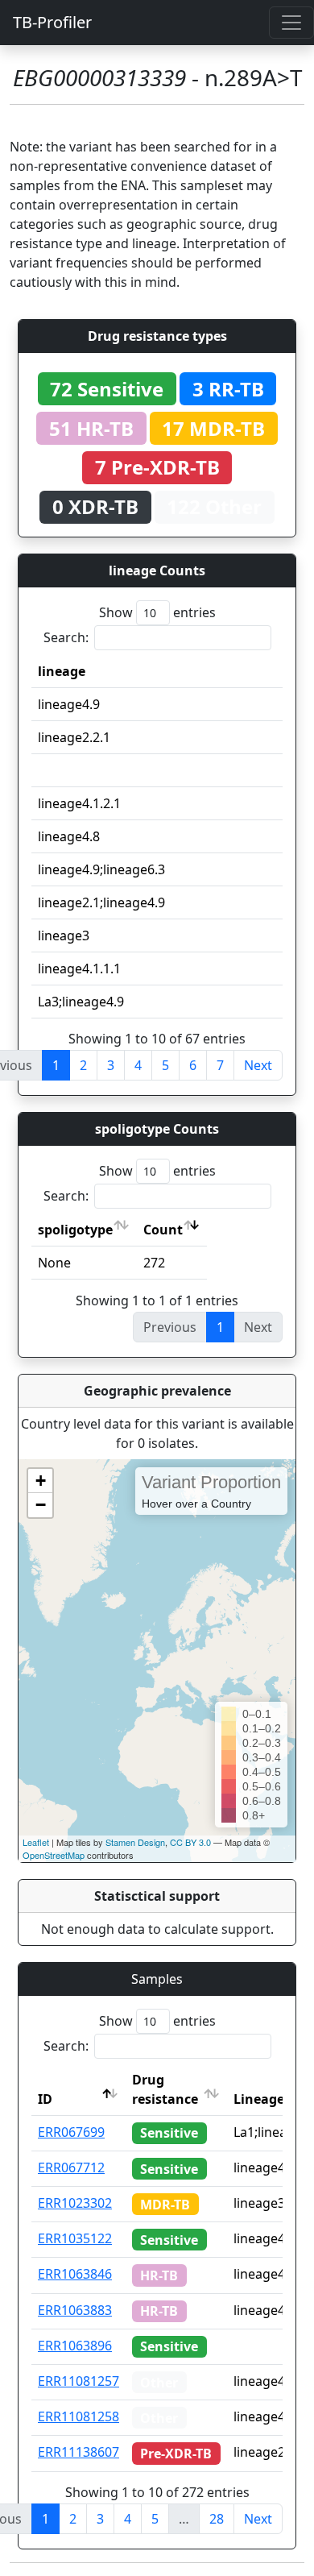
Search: (66, 637)
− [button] (41, 1505)
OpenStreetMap (54, 1855)
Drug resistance (165, 2089)
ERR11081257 (78, 2381)
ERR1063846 (75, 2274)
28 (217, 2519)
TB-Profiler (52, 22)
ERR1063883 (75, 2310)
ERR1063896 (75, 2346)
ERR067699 (71, 2132)
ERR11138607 (78, 2452)
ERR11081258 (78, 2416)
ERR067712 (71, 2167)
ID (45, 2099)
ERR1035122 (75, 2238)
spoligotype (75, 1230)
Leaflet (36, 1842)
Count (163, 1230)
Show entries (157, 612)
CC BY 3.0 (190, 1842)
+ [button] (41, 1481)
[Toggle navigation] (291, 23)
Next (258, 1065)
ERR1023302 (75, 2203)
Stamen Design (135, 1842)
